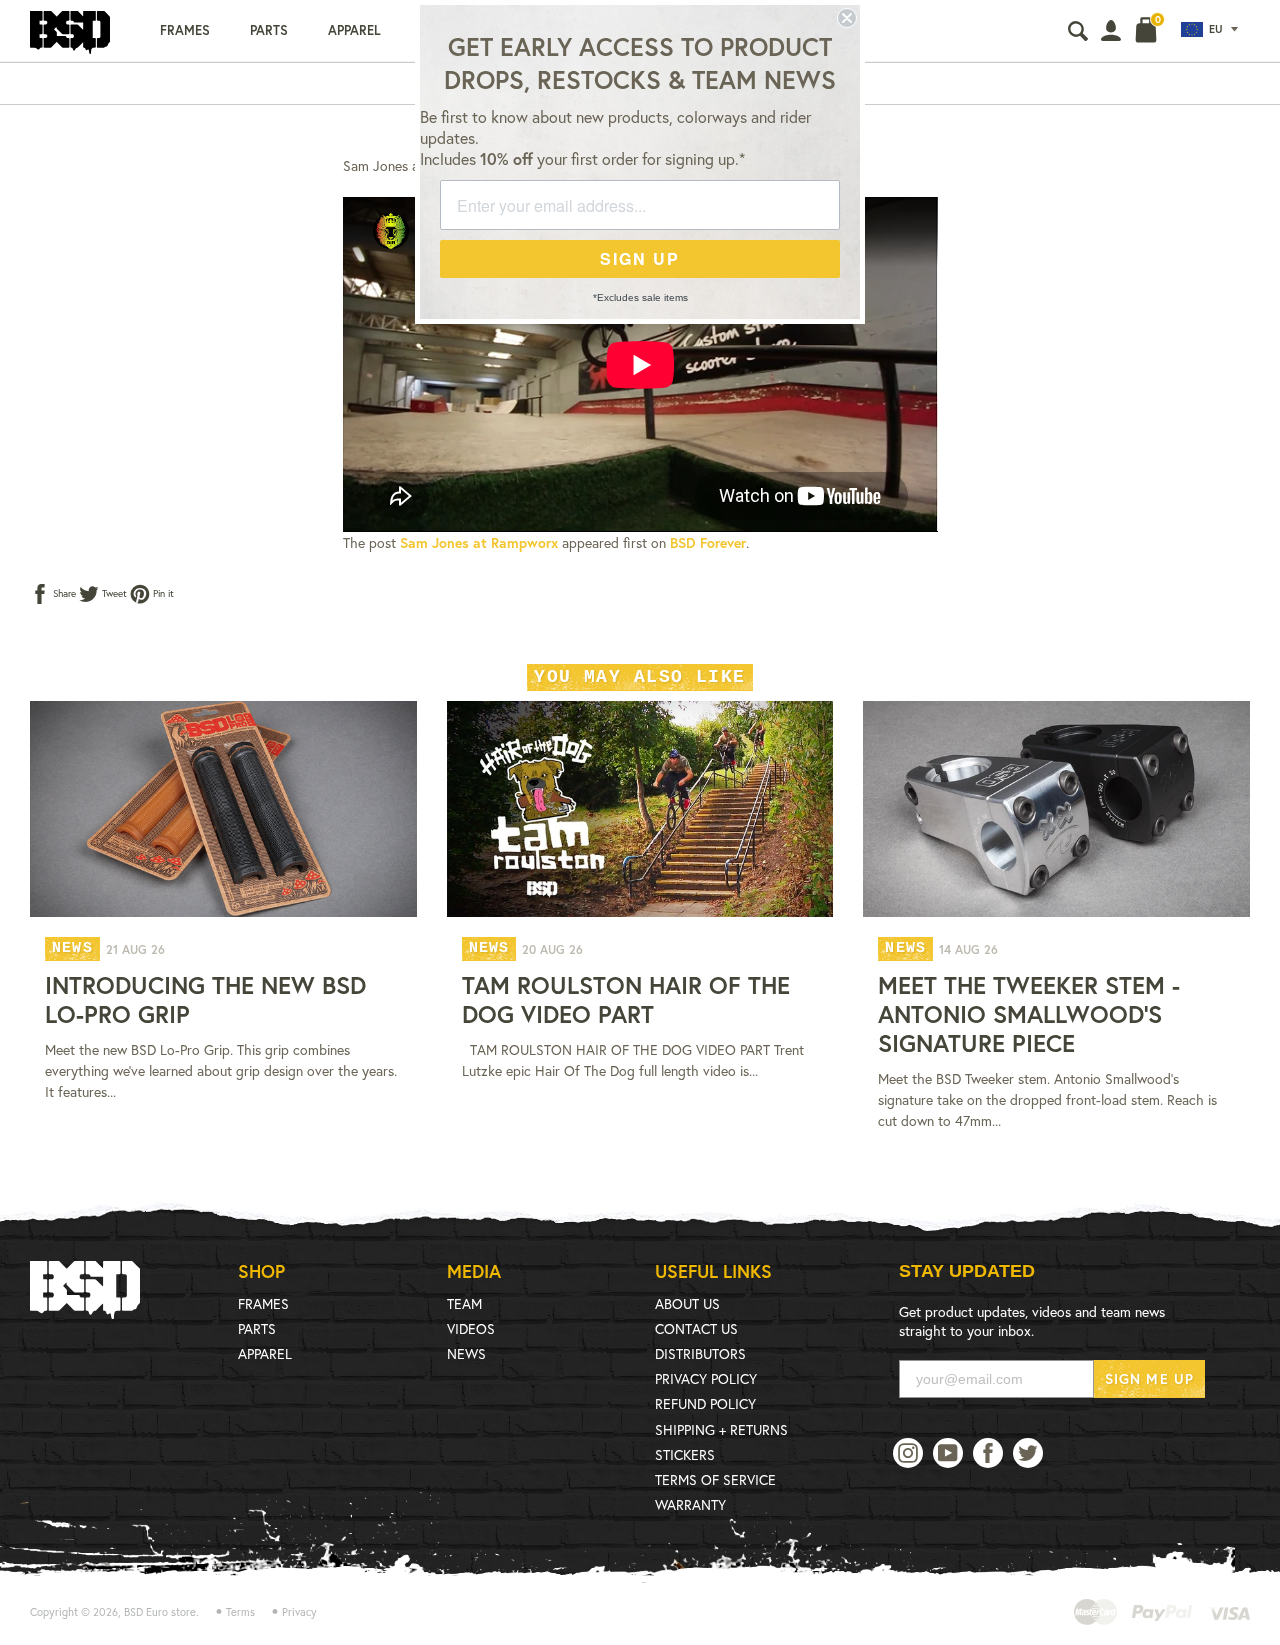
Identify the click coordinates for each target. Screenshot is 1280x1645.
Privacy (299, 1612)
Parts (269, 30)
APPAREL (265, 1353)
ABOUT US (687, 1303)
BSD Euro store (160, 1612)
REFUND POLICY (705, 1403)
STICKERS (685, 1454)
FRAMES (263, 1303)
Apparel (354, 30)
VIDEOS (471, 1328)
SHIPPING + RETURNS (721, 1429)
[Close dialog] (847, 18)
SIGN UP (640, 258)
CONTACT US (696, 1328)
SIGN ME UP (1149, 1378)
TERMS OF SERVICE (715, 1479)
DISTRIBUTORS (700, 1353)
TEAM (464, 1303)
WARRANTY (690, 1504)
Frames (185, 30)
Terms (240, 1612)
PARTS (257, 1328)
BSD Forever (708, 542)
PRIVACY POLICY (706, 1378)
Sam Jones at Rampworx (479, 542)
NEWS (466, 1353)
